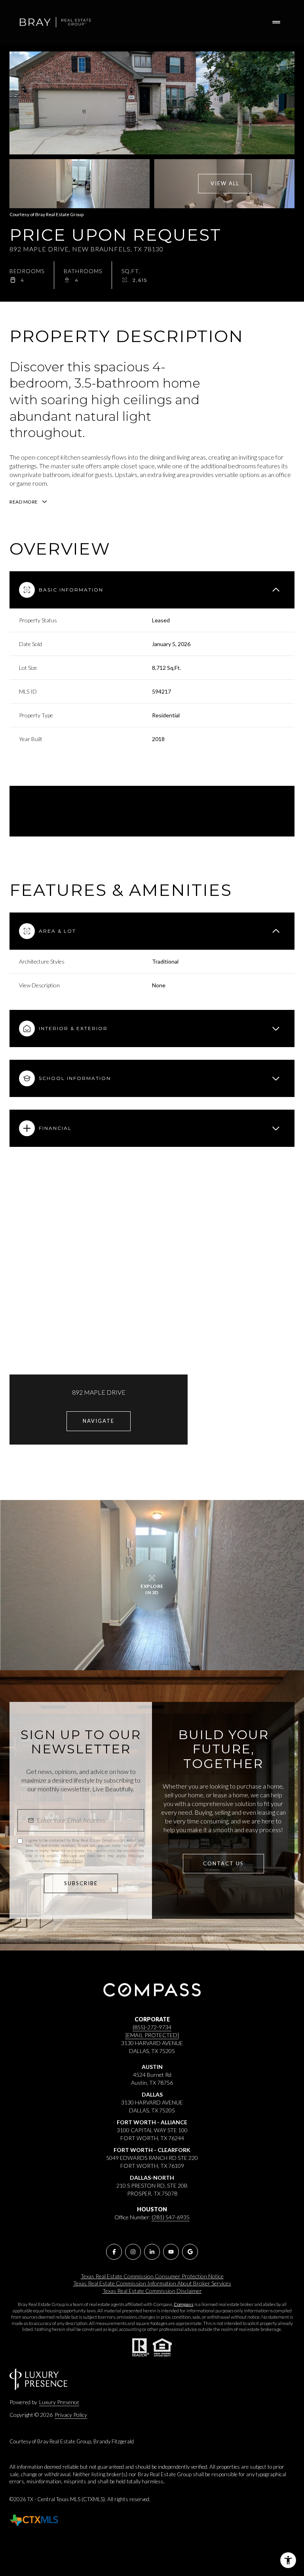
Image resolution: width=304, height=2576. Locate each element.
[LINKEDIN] (152, 2252)
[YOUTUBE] (171, 2252)
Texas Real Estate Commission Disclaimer (152, 2291)
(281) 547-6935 (171, 2217)
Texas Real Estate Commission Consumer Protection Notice (152, 2276)
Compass (184, 2304)
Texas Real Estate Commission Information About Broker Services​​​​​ (152, 2283)
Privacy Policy (71, 1861)
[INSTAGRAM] (133, 2252)
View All (225, 183)
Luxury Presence (59, 2402)
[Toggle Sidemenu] (276, 22)
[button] (223, 1864)
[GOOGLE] (190, 2252)
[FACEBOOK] (114, 2252)
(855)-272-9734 (152, 2027)
